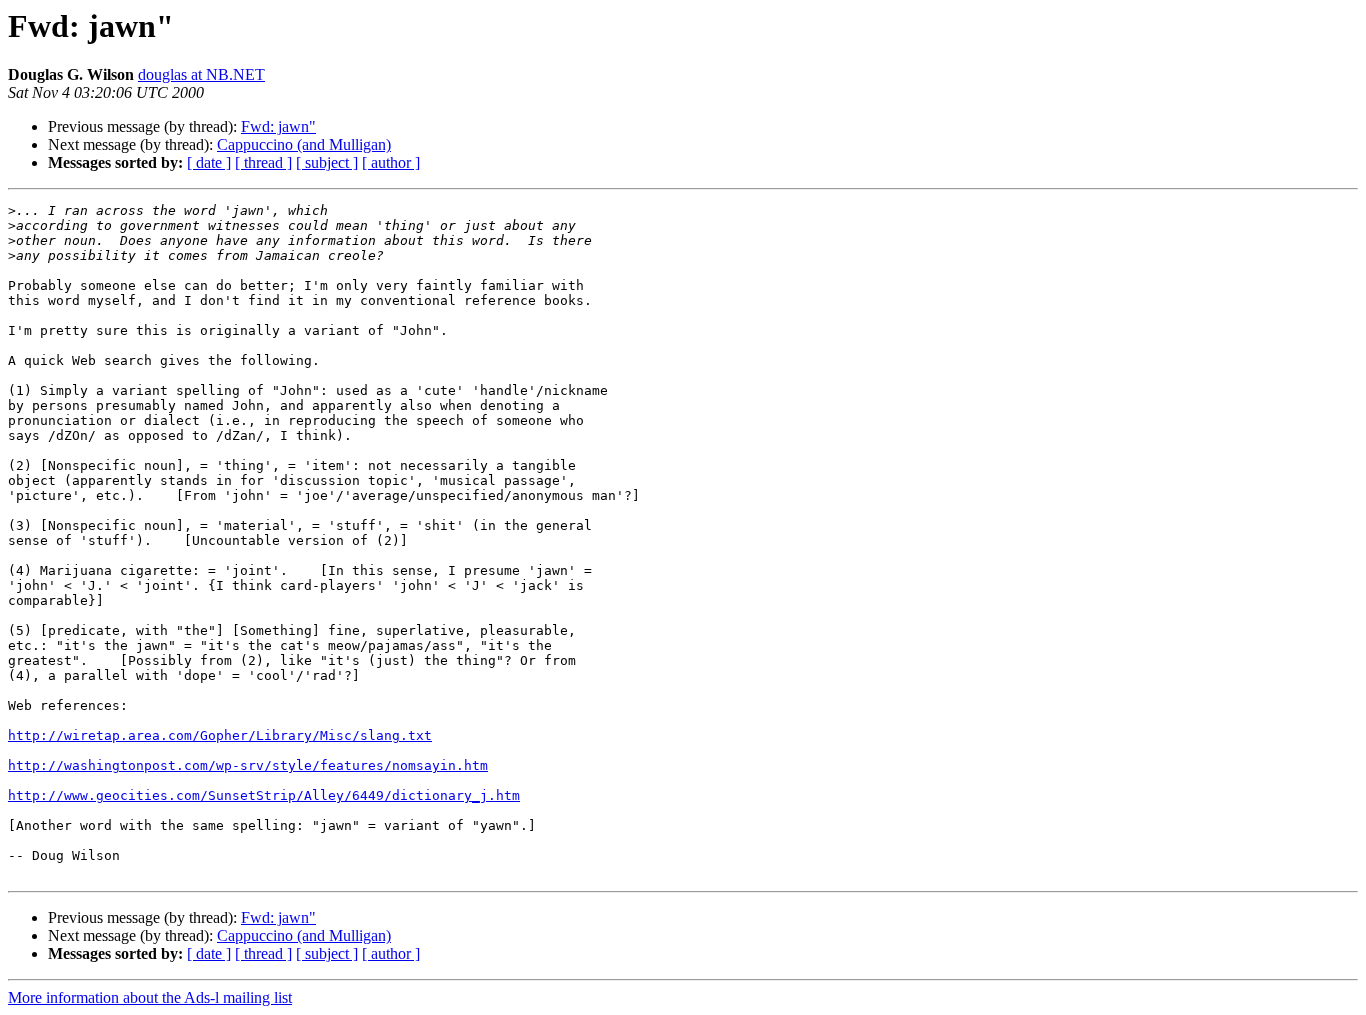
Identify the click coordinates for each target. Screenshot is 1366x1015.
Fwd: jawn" (278, 126)
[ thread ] (263, 162)
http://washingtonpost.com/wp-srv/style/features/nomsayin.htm (248, 765)
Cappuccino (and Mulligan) (304, 144)
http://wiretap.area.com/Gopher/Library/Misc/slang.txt (220, 735)
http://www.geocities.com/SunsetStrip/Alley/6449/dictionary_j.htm (264, 795)
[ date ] (209, 162)
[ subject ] (327, 162)
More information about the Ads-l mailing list (150, 997)
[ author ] (391, 162)
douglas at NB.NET (201, 74)
